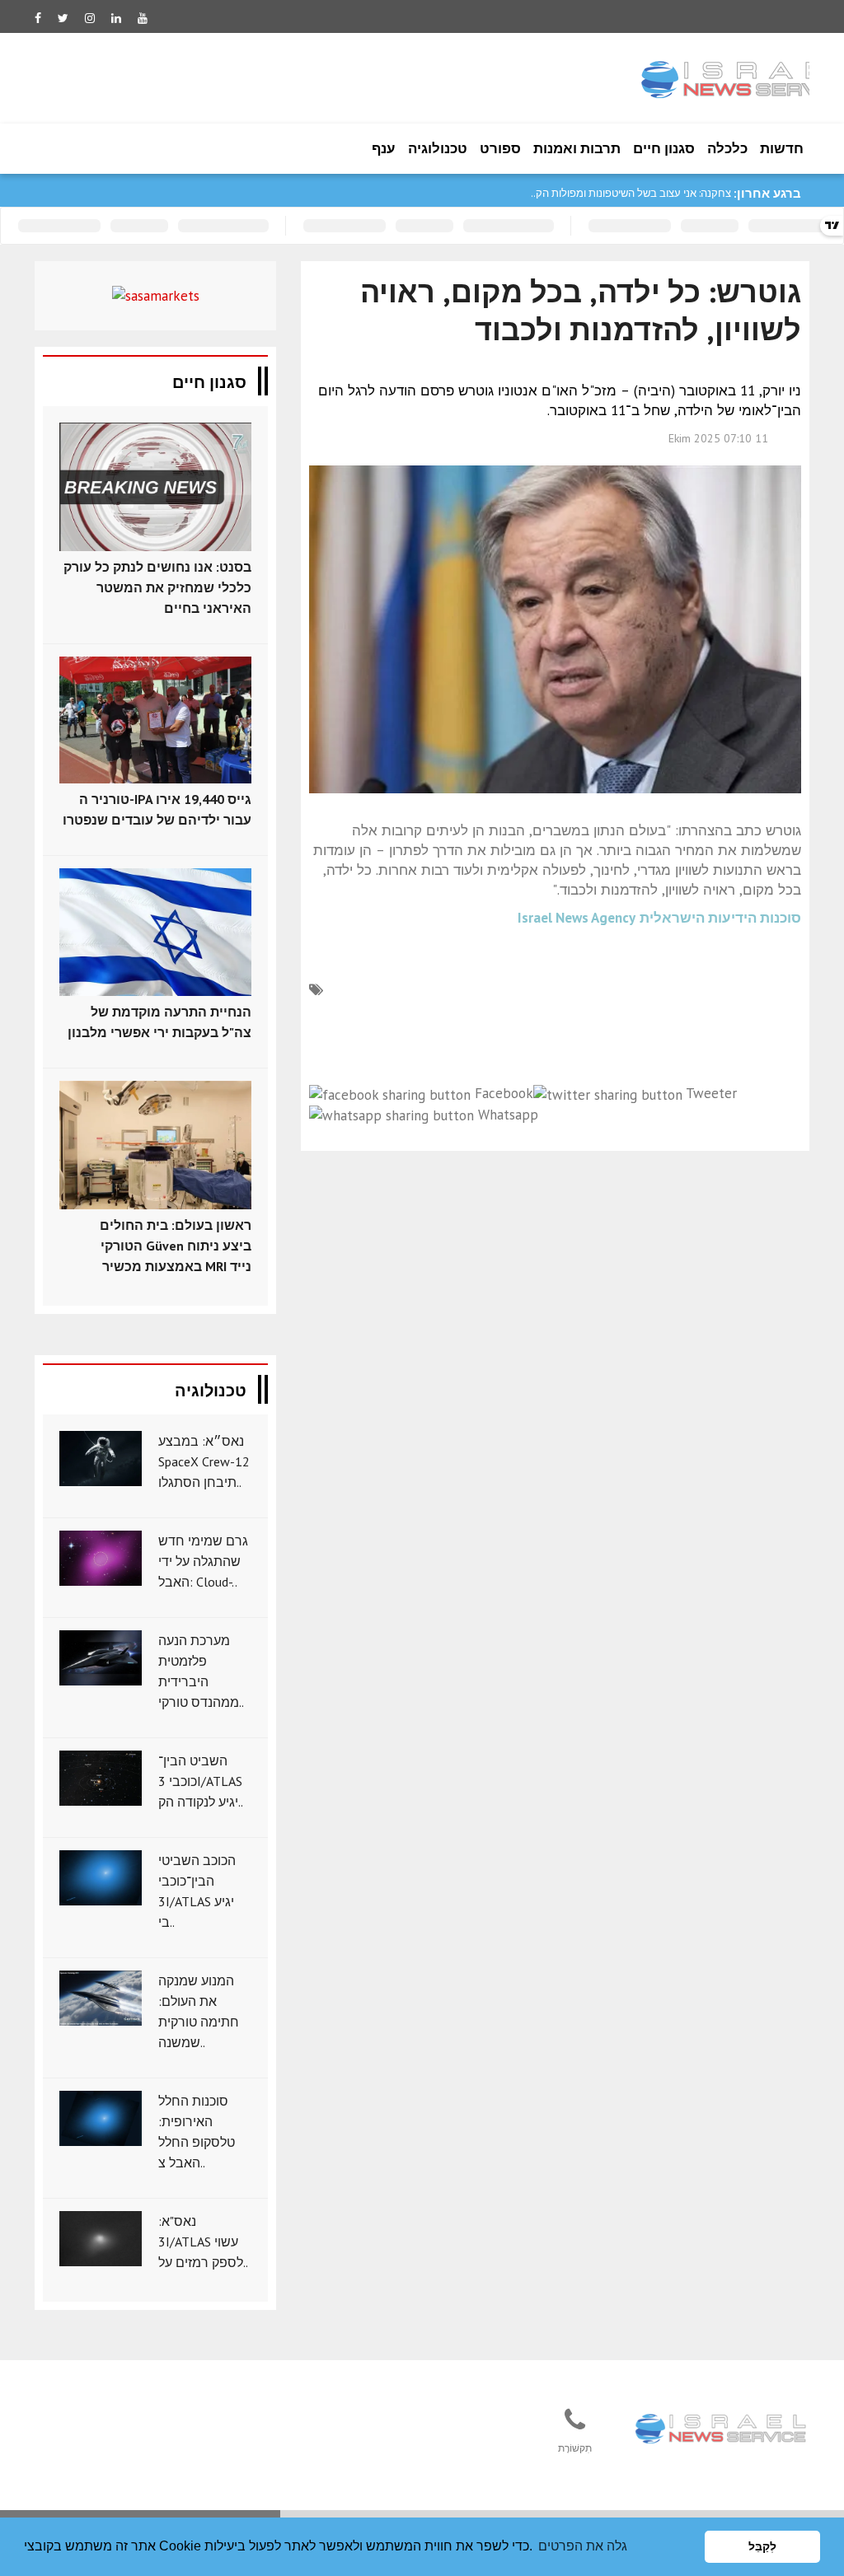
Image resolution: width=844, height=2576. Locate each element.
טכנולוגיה (438, 148)
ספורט (500, 148)
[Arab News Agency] (722, 2429)
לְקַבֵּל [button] (762, 2546)
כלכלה (727, 148)
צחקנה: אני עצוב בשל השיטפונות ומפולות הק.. (631, 193)
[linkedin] (116, 18)
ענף (384, 148)
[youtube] (143, 18)
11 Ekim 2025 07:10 (718, 438)
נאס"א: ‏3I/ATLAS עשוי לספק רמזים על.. (203, 2242)
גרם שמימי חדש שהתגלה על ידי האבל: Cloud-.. (203, 1561)
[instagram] (90, 18)
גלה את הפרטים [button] (583, 2546)
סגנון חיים (664, 148)
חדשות (782, 148)
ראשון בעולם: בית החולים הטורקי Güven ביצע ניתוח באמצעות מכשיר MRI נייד (176, 1246)
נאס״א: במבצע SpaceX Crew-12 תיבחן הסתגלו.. (204, 1461)
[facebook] (38, 18)
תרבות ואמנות (577, 148)
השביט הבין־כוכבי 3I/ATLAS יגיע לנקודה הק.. (201, 1781)
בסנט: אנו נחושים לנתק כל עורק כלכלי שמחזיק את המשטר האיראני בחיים (157, 587)
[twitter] (63, 18)
